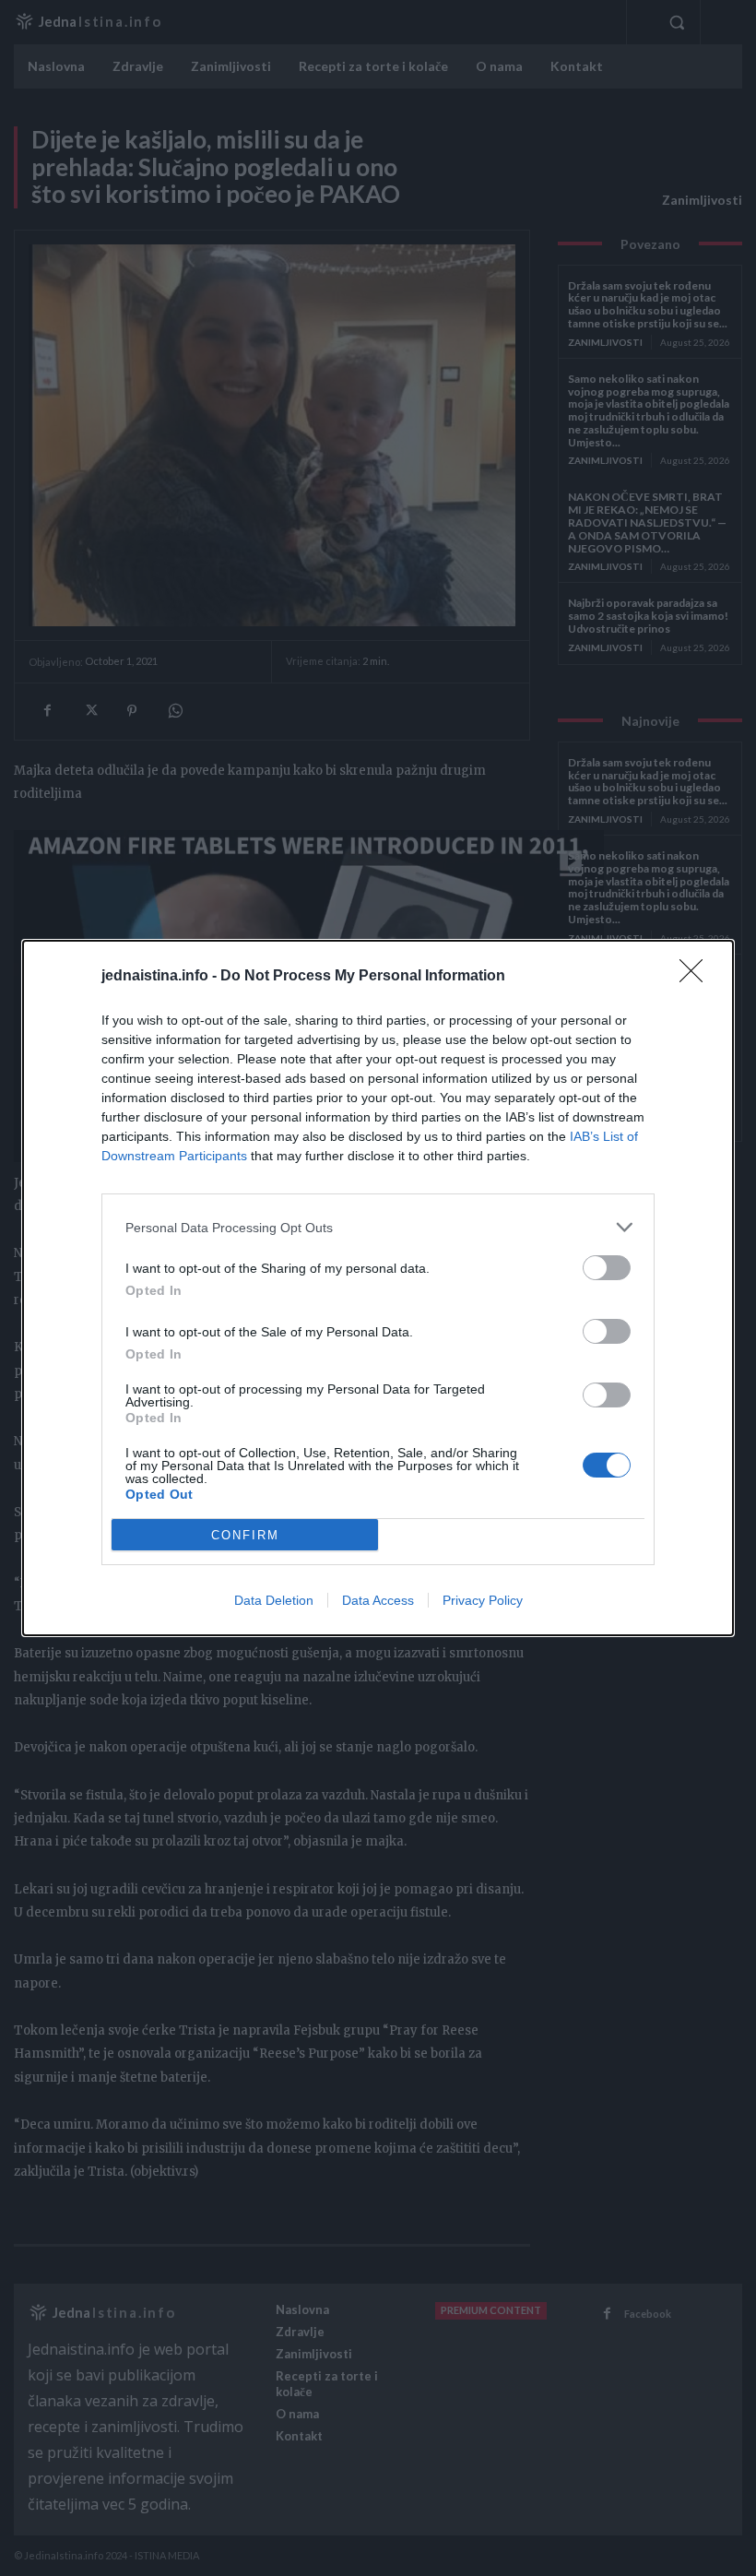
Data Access (378, 1600)
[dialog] (378, 1288)
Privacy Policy (483, 1600)
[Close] (697, 977)
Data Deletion (274, 1600)
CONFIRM (245, 1535)
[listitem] (378, 1227)
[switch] (607, 1268)
